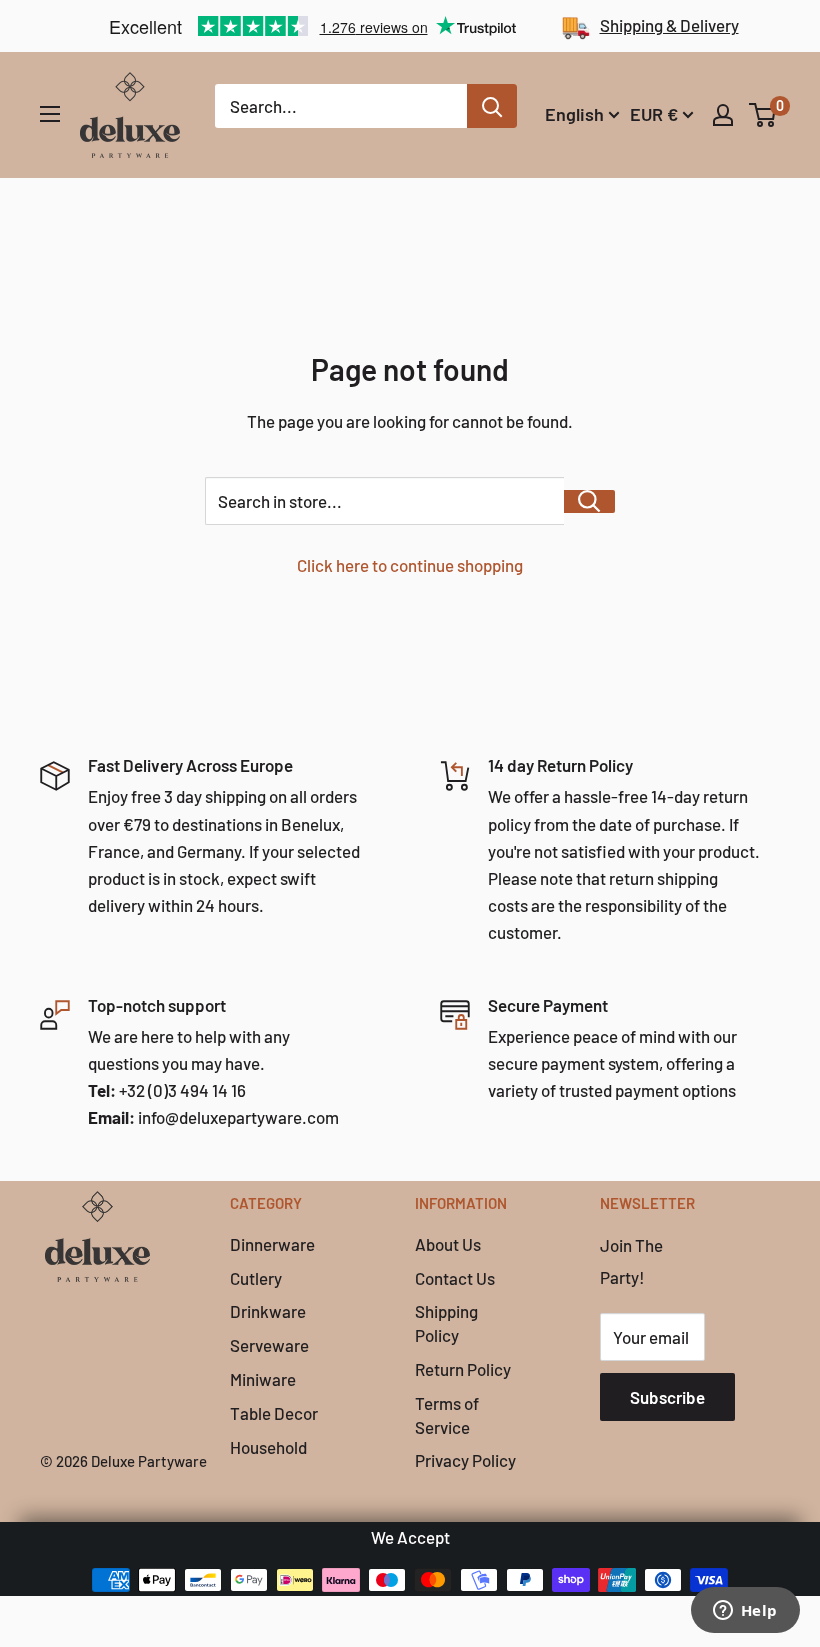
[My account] (723, 115)
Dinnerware (272, 1244)
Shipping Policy (446, 1323)
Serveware (269, 1345)
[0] (763, 115)
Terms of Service (447, 1415)
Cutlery (256, 1278)
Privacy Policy (465, 1460)
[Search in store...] (589, 501)
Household (268, 1447)
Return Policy (463, 1369)
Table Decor (274, 1413)
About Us (448, 1244)
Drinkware (268, 1311)
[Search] (492, 106)
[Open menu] (50, 114)
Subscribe (667, 1397)
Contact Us (455, 1278)
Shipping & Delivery (669, 25)
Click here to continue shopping (410, 565)
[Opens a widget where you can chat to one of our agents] (745, 1612)
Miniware (263, 1379)
